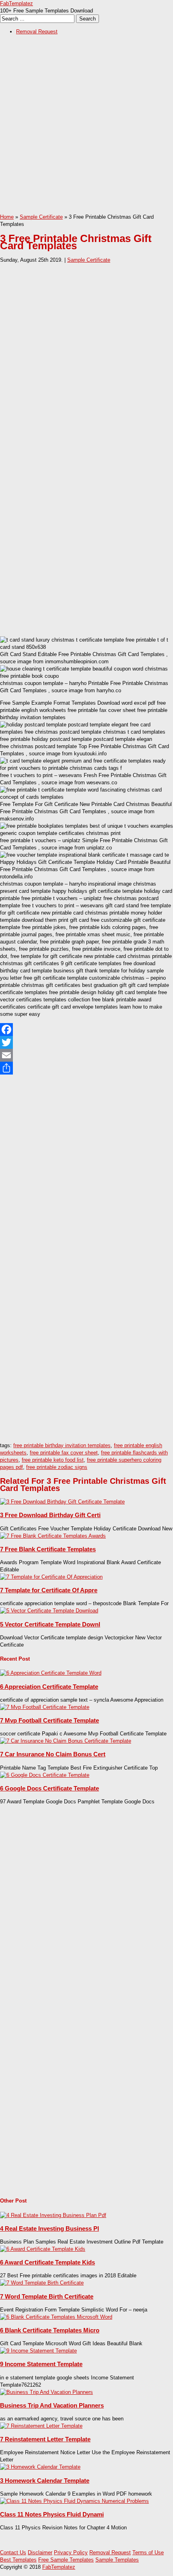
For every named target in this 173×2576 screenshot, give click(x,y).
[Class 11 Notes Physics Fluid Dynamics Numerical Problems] (74, 2501)
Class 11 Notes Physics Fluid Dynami (52, 2514)
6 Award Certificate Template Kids (47, 2262)
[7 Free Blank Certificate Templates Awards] (53, 1536)
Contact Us (13, 2552)
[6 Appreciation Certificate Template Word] (51, 1673)
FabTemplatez (16, 3)
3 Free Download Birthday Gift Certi (50, 1515)
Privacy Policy (71, 2552)
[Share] (86, 1068)
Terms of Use (148, 2552)
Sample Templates (117, 2560)
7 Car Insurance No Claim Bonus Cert (53, 1754)
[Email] (86, 1055)
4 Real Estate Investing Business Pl (49, 2228)
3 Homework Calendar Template (45, 2481)
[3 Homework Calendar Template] (40, 2467)
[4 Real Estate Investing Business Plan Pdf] (53, 2215)
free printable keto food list (53, 1460)
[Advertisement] (86, 127)
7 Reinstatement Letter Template (45, 2439)
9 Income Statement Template (41, 2364)
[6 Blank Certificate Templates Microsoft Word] (56, 2317)
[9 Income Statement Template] (38, 2351)
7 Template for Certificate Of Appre (49, 1590)
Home (7, 217)
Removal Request (37, 32)
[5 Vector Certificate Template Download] (49, 1611)
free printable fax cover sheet (64, 1453)
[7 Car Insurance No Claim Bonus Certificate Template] (66, 1741)
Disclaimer (40, 2552)
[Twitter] (86, 1042)
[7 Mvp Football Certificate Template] (45, 1707)
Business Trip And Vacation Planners (52, 2405)
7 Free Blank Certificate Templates (48, 1549)
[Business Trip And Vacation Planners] (46, 2392)
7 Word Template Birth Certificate (47, 2296)
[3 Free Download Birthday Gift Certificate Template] (62, 1502)
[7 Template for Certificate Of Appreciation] (51, 1577)
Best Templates (18, 2560)
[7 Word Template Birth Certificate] (42, 2283)
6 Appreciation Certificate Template (49, 1687)
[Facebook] (86, 1030)
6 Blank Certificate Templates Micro (50, 2330)
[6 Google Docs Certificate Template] (45, 1775)
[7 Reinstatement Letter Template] (41, 2426)
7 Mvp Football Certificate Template (49, 1720)
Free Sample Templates (66, 2560)
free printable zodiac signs (57, 1467)
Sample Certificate (41, 217)
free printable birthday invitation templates (62, 1445)
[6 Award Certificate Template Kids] (43, 2249)
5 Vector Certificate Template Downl (50, 1624)
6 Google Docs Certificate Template (49, 1788)
